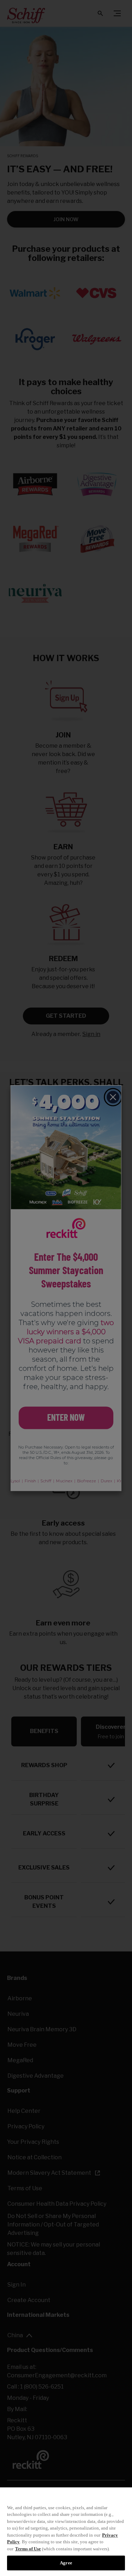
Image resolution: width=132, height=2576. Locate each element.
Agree (66, 2563)
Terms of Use (28, 2549)
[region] (66, 2532)
